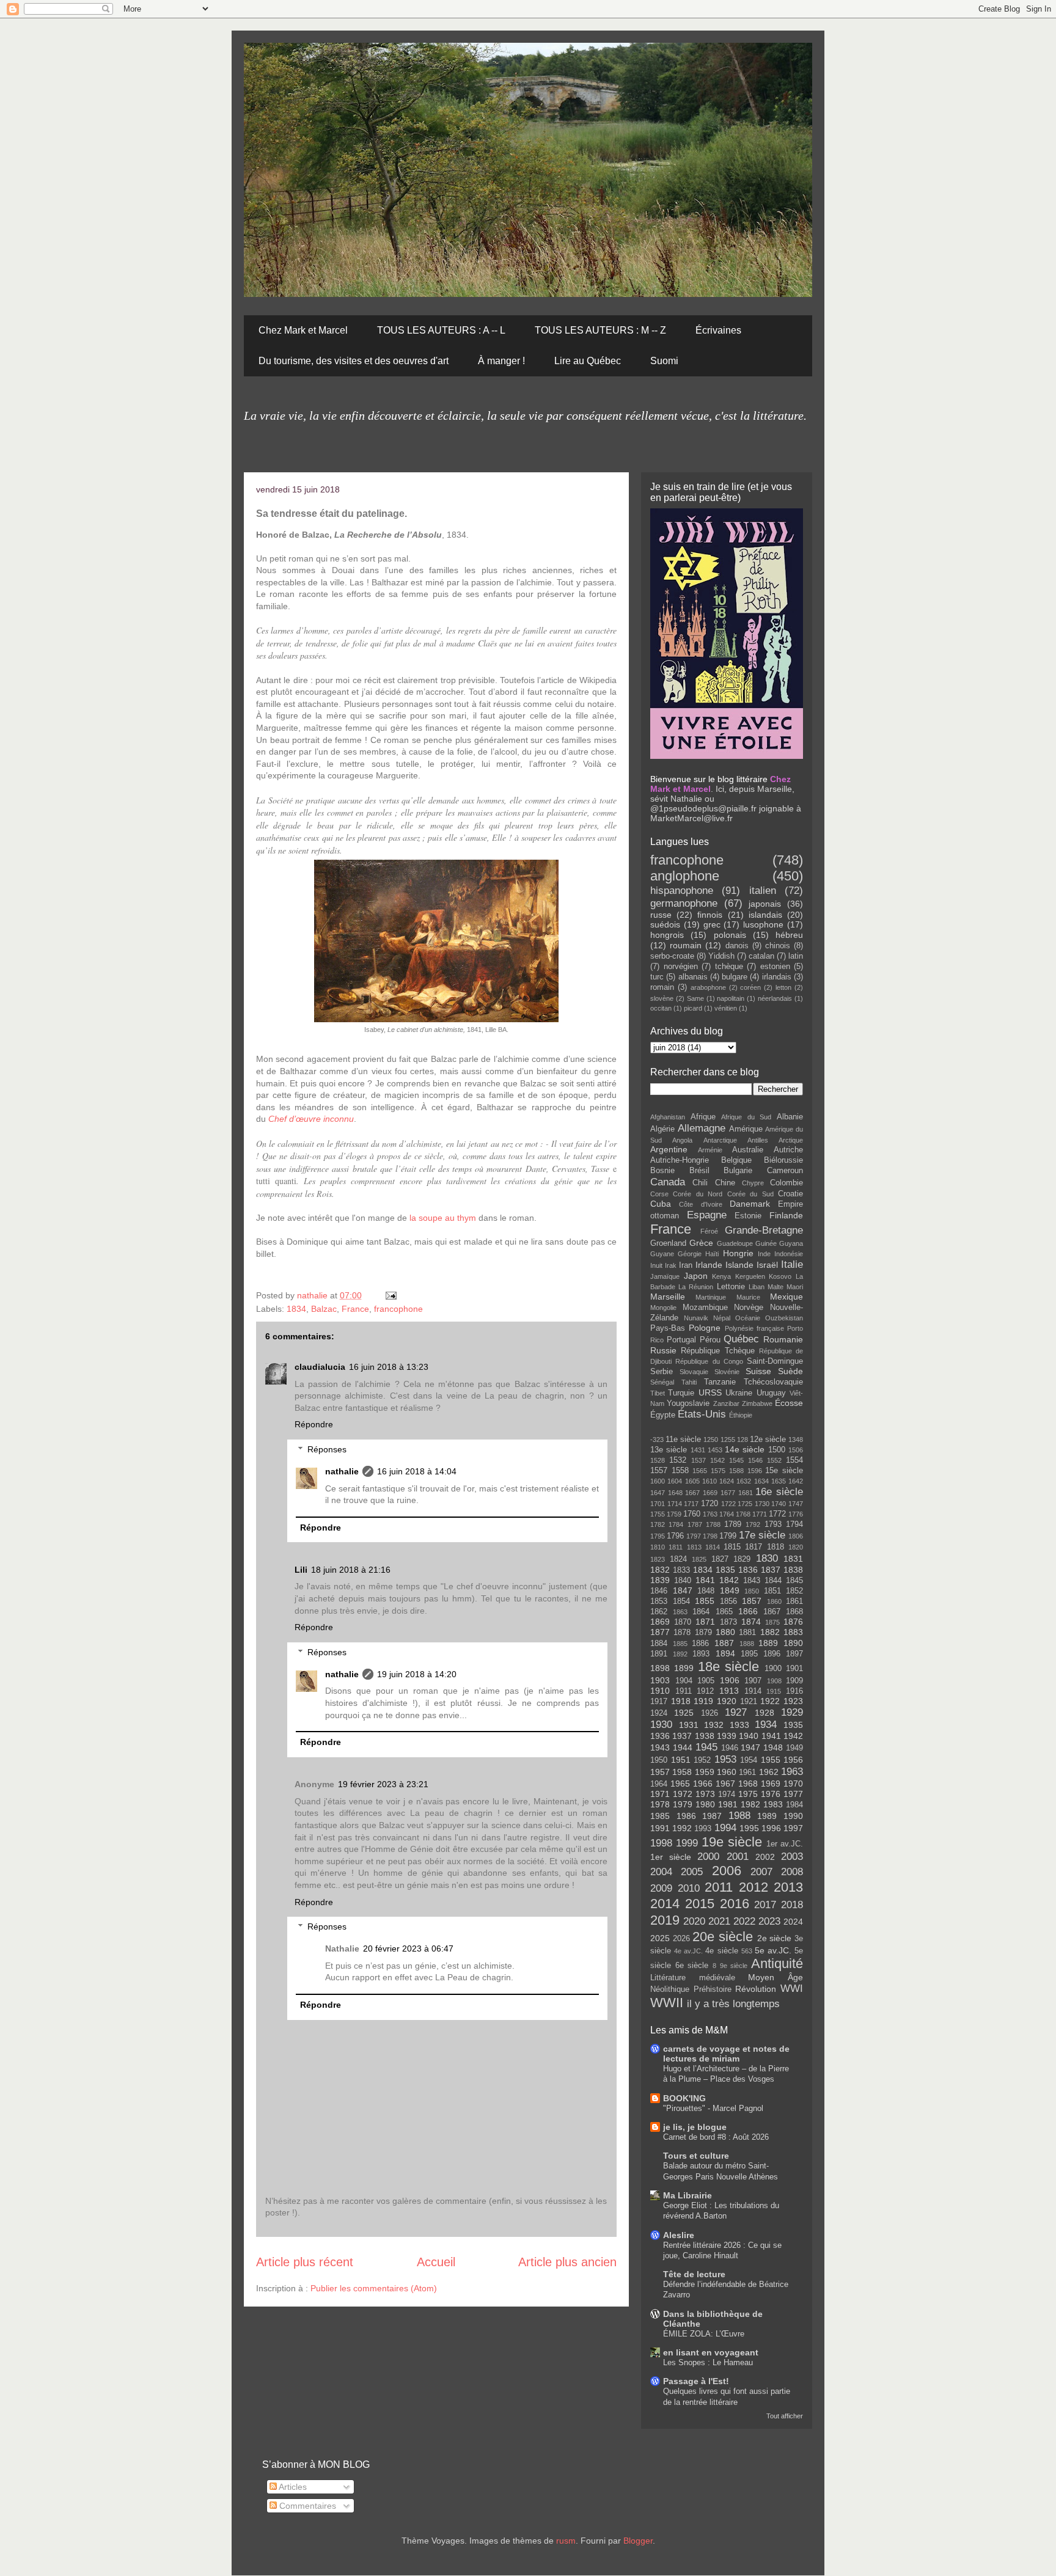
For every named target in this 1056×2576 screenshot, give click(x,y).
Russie (663, 1350)
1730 (762, 1504)
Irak (671, 1265)
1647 (658, 1493)
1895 (749, 1654)
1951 (681, 1760)
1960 (727, 1772)
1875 (772, 1622)
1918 (681, 1701)
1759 (674, 1514)
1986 (686, 1816)
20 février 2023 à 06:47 (408, 1948)
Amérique (746, 1129)
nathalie (313, 1295)
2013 (788, 1887)
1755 (658, 1514)
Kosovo (780, 1276)
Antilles (758, 1140)
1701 (658, 1504)
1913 (729, 1691)
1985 (660, 1816)
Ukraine (739, 1393)
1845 (794, 1581)
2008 (792, 1872)
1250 (711, 1440)
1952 (702, 1760)
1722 (728, 1504)
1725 (745, 1504)
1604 (675, 1481)
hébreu (789, 935)
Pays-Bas (668, 1328)
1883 (793, 1632)
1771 (760, 1514)
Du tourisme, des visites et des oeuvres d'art (354, 361)
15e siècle (784, 1471)
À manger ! (501, 361)
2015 (700, 1904)
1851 (772, 1591)
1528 (658, 1460)
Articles (292, 2487)
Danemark (750, 1204)
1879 (703, 1633)
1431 (698, 1450)
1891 (659, 1654)
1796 (675, 1536)
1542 (717, 1460)
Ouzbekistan (784, 1318)
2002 (765, 1857)
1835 (725, 1570)
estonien (775, 967)
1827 (720, 1559)
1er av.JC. (785, 1844)
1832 (660, 1570)
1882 (770, 1632)
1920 (727, 1701)
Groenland (668, 1243)
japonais (765, 904)
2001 (738, 1857)
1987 (712, 1816)
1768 (743, 1514)
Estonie (748, 1216)
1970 (793, 1784)
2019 (665, 1920)
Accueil (436, 2262)
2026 (681, 1939)
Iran (686, 1265)
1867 (772, 1612)
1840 (683, 1581)
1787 (695, 1524)
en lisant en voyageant (711, 2352)
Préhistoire (713, 1989)
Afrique (703, 1117)
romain (662, 987)
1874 (751, 1622)
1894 (725, 1653)
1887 (724, 1643)
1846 (659, 1591)
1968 (748, 1784)
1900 (773, 1669)
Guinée (766, 1243)
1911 (684, 1691)
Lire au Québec (588, 361)
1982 (750, 1804)
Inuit (656, 1265)
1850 (752, 1591)
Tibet (658, 1393)
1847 (683, 1590)
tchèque (729, 967)
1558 (680, 1471)
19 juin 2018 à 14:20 (417, 1674)
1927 (736, 1712)
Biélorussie (783, 1160)
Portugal (681, 1340)
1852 (794, 1591)
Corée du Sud (750, 1194)
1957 (660, 1772)
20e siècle (723, 1937)
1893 (701, 1654)
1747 (796, 1504)
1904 (684, 1681)
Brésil (699, 1171)
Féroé (709, 1231)
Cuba (661, 1204)
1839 (660, 1580)
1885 (680, 1644)
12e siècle (768, 1440)
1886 (700, 1644)
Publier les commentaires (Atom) (374, 2288)
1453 (715, 1450)
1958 (682, 1772)
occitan (661, 1008)
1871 (705, 1622)
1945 (706, 1747)
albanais (693, 977)
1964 (659, 1784)
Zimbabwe (757, 1403)
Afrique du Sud (746, 1117)
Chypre (753, 1183)
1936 (660, 1736)
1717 (691, 1504)
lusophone (763, 924)
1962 (769, 1772)
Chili (700, 1183)
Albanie (790, 1117)
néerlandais (775, 998)
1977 (793, 1794)
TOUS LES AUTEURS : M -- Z (600, 330)
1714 (675, 1504)
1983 (773, 1804)
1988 (739, 1816)
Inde (764, 1254)
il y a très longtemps (733, 2004)
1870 (683, 1622)
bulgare (735, 977)
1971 (660, 1794)
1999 (687, 1843)
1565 (700, 1471)
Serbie (662, 1372)
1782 (658, 1524)
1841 (705, 1580)
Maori (795, 1287)
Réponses (327, 1449)
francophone (398, 1309)
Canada (668, 1182)
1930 (661, 1725)
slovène (662, 998)
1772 (777, 1514)
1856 (728, 1601)
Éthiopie (741, 1415)
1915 (774, 1691)
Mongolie (663, 1308)
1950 (659, 1760)
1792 (753, 1524)
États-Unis (702, 1414)
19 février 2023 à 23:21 (383, 1784)
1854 (681, 1601)
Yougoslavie (688, 1403)
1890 (793, 1643)
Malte (776, 1287)
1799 (728, 1536)
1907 (753, 1681)
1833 (681, 1570)
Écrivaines (718, 330)
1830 (767, 1558)
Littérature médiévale (693, 1978)
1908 (774, 1681)
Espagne (707, 1215)
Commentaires (306, 2506)
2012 (754, 1887)
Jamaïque (665, 1276)
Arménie (710, 1150)
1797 (694, 1536)
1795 (658, 1536)
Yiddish (721, 956)
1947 (750, 1747)
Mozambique (705, 1308)
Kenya (721, 1276)
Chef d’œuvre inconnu (311, 1119)
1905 (706, 1681)
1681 (746, 1493)
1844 (773, 1581)
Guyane (662, 1254)
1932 (714, 1725)
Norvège (749, 1308)
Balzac (324, 1309)
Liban (757, 1287)
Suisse (758, 1371)
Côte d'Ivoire (700, 1204)
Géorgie (690, 1254)
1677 (728, 1493)
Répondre (314, 1424)
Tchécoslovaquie (773, 1382)
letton (783, 987)
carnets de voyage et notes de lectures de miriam (726, 2054)
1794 (794, 1524)
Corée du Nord (698, 1194)
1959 (705, 1772)
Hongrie (738, 1253)
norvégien (681, 967)
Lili (301, 1570)
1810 (658, 1547)
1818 (776, 1547)
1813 (694, 1547)
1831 (793, 1559)
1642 (796, 1481)
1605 (692, 1481)
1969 (771, 1784)
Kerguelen (750, 1276)
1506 (796, 1450)
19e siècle (732, 1842)
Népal (722, 1318)
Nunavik (696, 1318)
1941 (771, 1736)
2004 (661, 1872)
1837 (771, 1570)
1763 (710, 1514)
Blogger (638, 2541)
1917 (659, 1702)
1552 (774, 1460)
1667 (692, 1493)
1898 (660, 1668)
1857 (752, 1601)
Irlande (709, 1265)
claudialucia (320, 1367)
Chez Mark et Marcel (303, 330)
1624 (727, 1481)
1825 (699, 1559)
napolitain (731, 998)
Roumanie (783, 1339)
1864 (701, 1612)
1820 (796, 1547)
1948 (773, 1747)
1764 (727, 1514)
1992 (682, 1828)
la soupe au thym (443, 1218)
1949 (794, 1748)
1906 (730, 1680)
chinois (778, 946)
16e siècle (779, 1492)
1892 (680, 1654)
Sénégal (662, 1382)
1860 (774, 1601)
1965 (680, 1784)
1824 (678, 1559)
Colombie (787, 1183)
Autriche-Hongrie (680, 1160)
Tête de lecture (694, 2274)
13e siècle (669, 1450)
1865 (724, 1612)
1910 (660, 1691)
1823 (658, 1559)
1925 (684, 1713)
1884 (659, 1644)
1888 (747, 1644)
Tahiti (689, 1382)
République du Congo (709, 1361)
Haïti (712, 1254)
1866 (748, 1611)
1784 (676, 1524)
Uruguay (771, 1393)
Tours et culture (696, 2156)
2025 (660, 1938)
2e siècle (775, 1938)
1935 (793, 1725)
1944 (683, 1747)
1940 (749, 1736)
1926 (710, 1713)
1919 (703, 1701)
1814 (713, 1547)
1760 (692, 1514)
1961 (747, 1773)
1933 (739, 1725)
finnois (710, 915)
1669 (710, 1493)
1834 (296, 1309)
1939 (727, 1736)
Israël (767, 1265)
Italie (792, 1264)
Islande (739, 1265)
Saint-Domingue (775, 1361)
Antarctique (720, 1140)
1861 (794, 1601)
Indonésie (789, 1254)
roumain (686, 945)
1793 (773, 1524)
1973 (705, 1794)
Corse (659, 1194)
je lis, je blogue (695, 2127)
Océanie (748, 1318)
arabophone (708, 987)
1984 (794, 1805)
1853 (659, 1601)
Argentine (669, 1149)
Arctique (791, 1140)
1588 (736, 1471)
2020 (694, 1921)
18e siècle (729, 1667)
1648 (675, 1493)
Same (695, 998)
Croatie (790, 1194)
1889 (768, 1643)
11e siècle (683, 1440)
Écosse (789, 1403)
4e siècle (721, 1951)
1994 (725, 1828)
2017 (765, 1905)
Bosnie (662, 1171)
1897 (794, 1654)
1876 (793, 1622)
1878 (682, 1633)
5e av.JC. (773, 1950)
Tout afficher (785, 2416)
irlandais (777, 977)
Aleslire (679, 2235)
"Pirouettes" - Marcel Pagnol (713, 2108)
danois (737, 946)
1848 (706, 1591)
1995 (749, 1828)
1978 (660, 1804)
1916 (794, 1691)
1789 (733, 1524)
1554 (794, 1460)
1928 (765, 1713)
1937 (682, 1736)
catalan (761, 956)
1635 (779, 1481)
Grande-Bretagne (764, 1230)
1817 (754, 1547)
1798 (710, 1536)
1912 (705, 1691)
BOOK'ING (684, 2098)
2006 (727, 1871)
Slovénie (727, 1372)
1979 (683, 1804)
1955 (771, 1760)
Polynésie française (754, 1328)
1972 (683, 1794)
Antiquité (777, 1963)
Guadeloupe (735, 1243)
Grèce (701, 1243)
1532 (678, 1460)
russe (661, 915)
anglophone (685, 876)
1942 (793, 1736)
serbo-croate (672, 956)
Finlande (786, 1215)
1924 (659, 1713)
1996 (771, 1828)
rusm (566, 2541)
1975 (748, 1794)
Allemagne (702, 1128)
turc (657, 977)
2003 (792, 1857)
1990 (793, 1816)
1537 (698, 1460)
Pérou (710, 1340)
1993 (703, 1829)
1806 (796, 1536)
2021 (719, 1921)
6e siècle (692, 1966)
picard (693, 1008)
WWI (792, 1989)
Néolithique (670, 1989)
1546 (755, 1460)
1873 (728, 1622)
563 (747, 1951)
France (355, 1309)
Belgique (736, 1160)
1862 (659, 1612)
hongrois (667, 935)
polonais (730, 935)
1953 (725, 1759)
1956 (793, 1760)
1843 (752, 1581)
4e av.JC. (688, 1951)
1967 (725, 1784)
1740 (779, 1504)
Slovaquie (694, 1372)
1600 (658, 1481)
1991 (660, 1828)
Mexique (787, 1297)
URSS (710, 1392)
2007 (761, 1872)
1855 (705, 1601)
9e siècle (734, 1966)
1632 (744, 1481)
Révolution (756, 1989)
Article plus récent (305, 2262)
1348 (796, 1440)
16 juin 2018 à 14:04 (417, 1471)
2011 (719, 1887)
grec (712, 924)
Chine (725, 1183)
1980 (705, 1804)
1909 (794, 1681)
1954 (749, 1760)
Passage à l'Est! (696, 2381)
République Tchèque (717, 1351)
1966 (703, 1784)
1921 (749, 1702)
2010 (689, 1888)
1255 (728, 1440)
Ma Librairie (687, 2195)
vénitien (726, 1008)
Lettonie (731, 1287)
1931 (689, 1725)
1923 (793, 1701)
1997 (793, 1828)
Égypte (663, 1415)
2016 (735, 1904)
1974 (727, 1795)
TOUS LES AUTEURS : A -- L (441, 330)
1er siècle (671, 1857)
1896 (772, 1654)
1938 (705, 1736)
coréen (750, 987)
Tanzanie (720, 1382)
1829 (742, 1559)
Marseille (668, 1297)
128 (743, 1440)
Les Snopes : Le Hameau (708, 2362)
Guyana (791, 1243)
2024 (793, 1922)
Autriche (788, 1150)
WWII (667, 2003)
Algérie (662, 1129)
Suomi (664, 361)
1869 (660, 1622)
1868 (794, 1612)
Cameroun (785, 1171)
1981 (728, 1804)
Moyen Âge (776, 1977)
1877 (660, 1632)
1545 (736, 1460)
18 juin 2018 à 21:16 (351, 1570)
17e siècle (762, 1535)
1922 (770, 1701)
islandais (765, 915)
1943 (660, 1747)
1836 (748, 1570)
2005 (692, 1872)
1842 (729, 1580)
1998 (661, 1843)
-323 (657, 1440)
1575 (718, 1471)
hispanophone (682, 891)
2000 (708, 1857)
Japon (696, 1276)
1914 (753, 1691)
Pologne (705, 1328)
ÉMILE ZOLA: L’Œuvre (704, 2334)
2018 (792, 1905)
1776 (796, 1514)
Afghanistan (668, 1117)
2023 (769, 1921)
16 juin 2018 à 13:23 (389, 1367)
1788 (713, 1524)
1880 (725, 1632)
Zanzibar (726, 1403)
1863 (680, 1612)
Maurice (748, 1297)
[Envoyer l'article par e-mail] (390, 1295)
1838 (793, 1570)
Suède (790, 1371)
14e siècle (745, 1449)
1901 (794, 1669)
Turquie (681, 1393)
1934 (766, 1725)
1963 (792, 1772)
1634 (761, 1481)
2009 (661, 1888)
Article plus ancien (567, 2262)
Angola (682, 1140)
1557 (659, 1471)
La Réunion (696, 1287)
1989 (767, 1816)
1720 (710, 1504)
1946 (730, 1748)
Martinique (711, 1297)
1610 (710, 1481)
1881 (747, 1633)
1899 (684, 1668)
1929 (792, 1712)
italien (763, 891)
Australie (748, 1150)
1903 (660, 1680)
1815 (732, 1547)
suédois (665, 924)
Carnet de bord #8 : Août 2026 (716, 2137)
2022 (744, 1921)
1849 (730, 1590)
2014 (665, 1904)
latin (796, 956)
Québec (741, 1339)
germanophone (684, 903)
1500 (777, 1450)
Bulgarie (738, 1171)
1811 (676, 1547)
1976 (771, 1794)
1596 (755, 1471)
